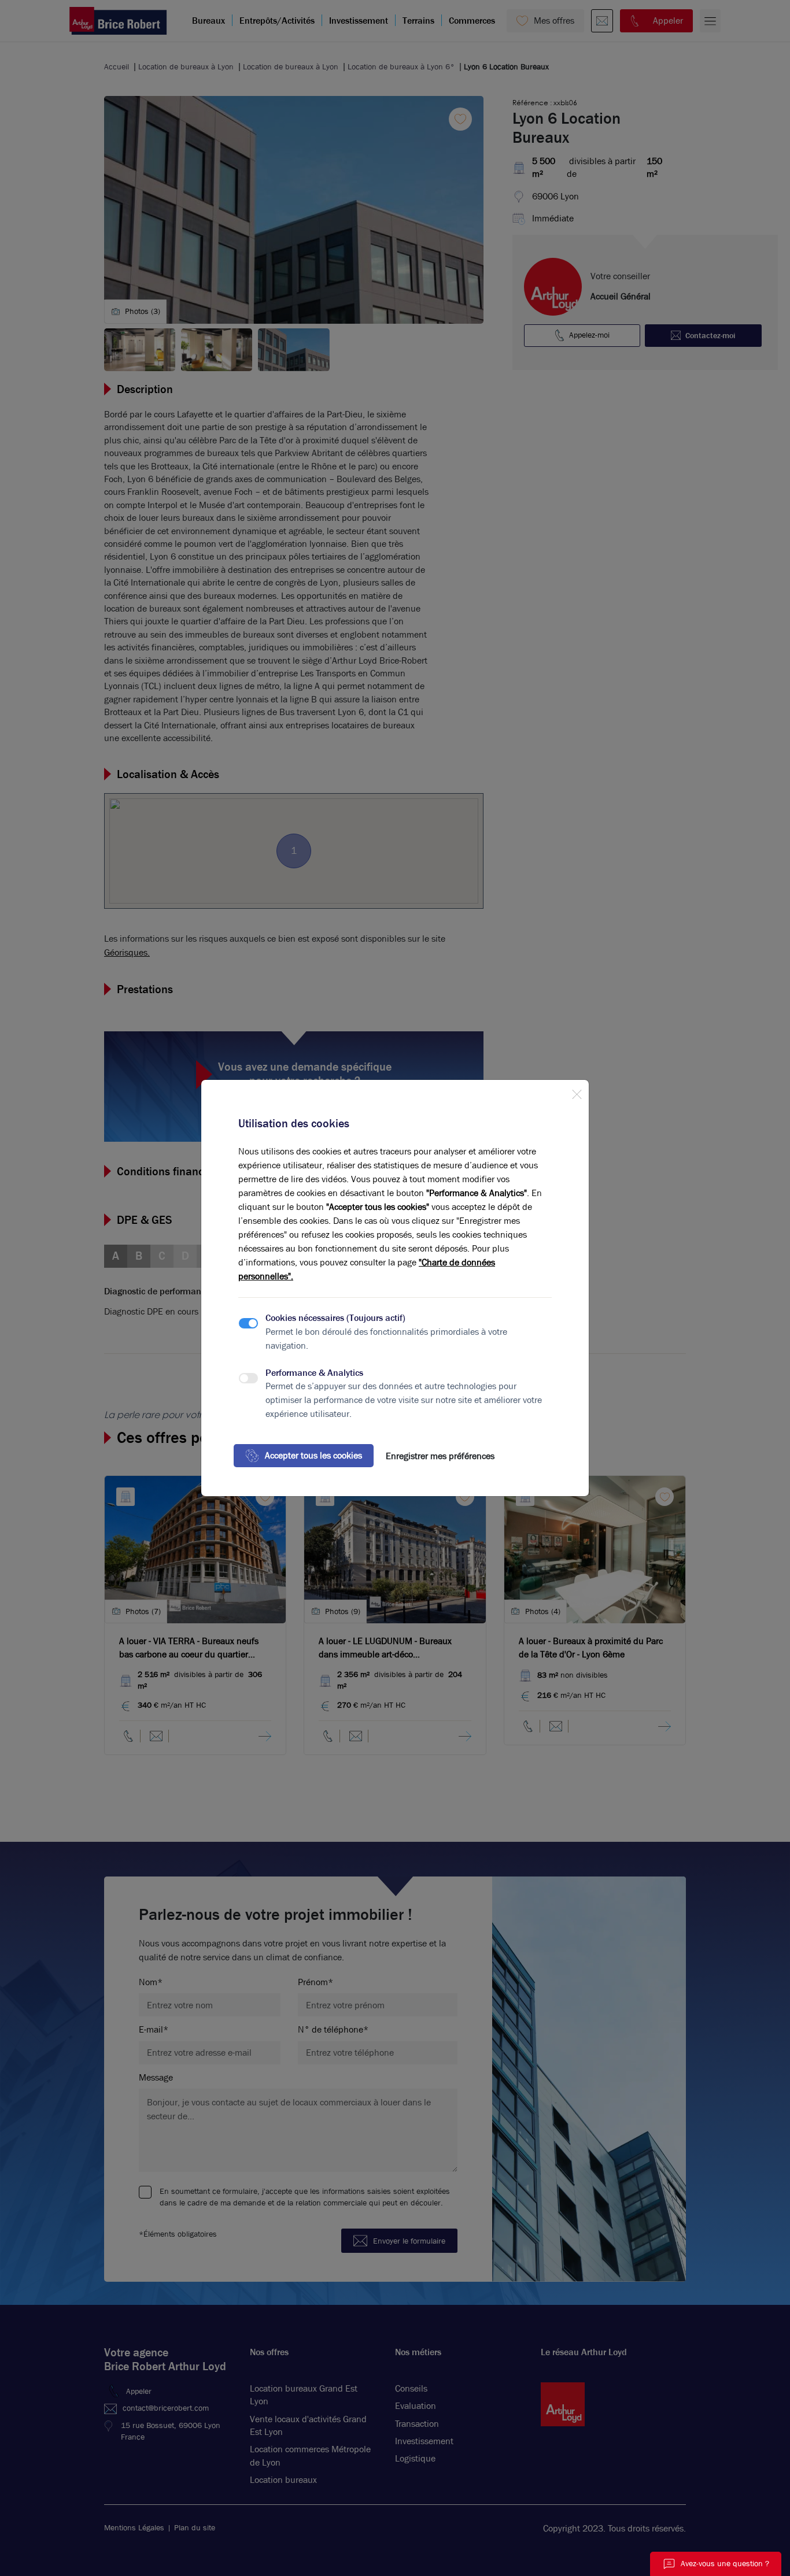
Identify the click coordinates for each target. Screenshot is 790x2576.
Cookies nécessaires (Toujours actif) (335, 1318)
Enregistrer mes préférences (440, 1456)
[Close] (577, 1092)
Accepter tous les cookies (313, 1455)
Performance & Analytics (314, 1373)
